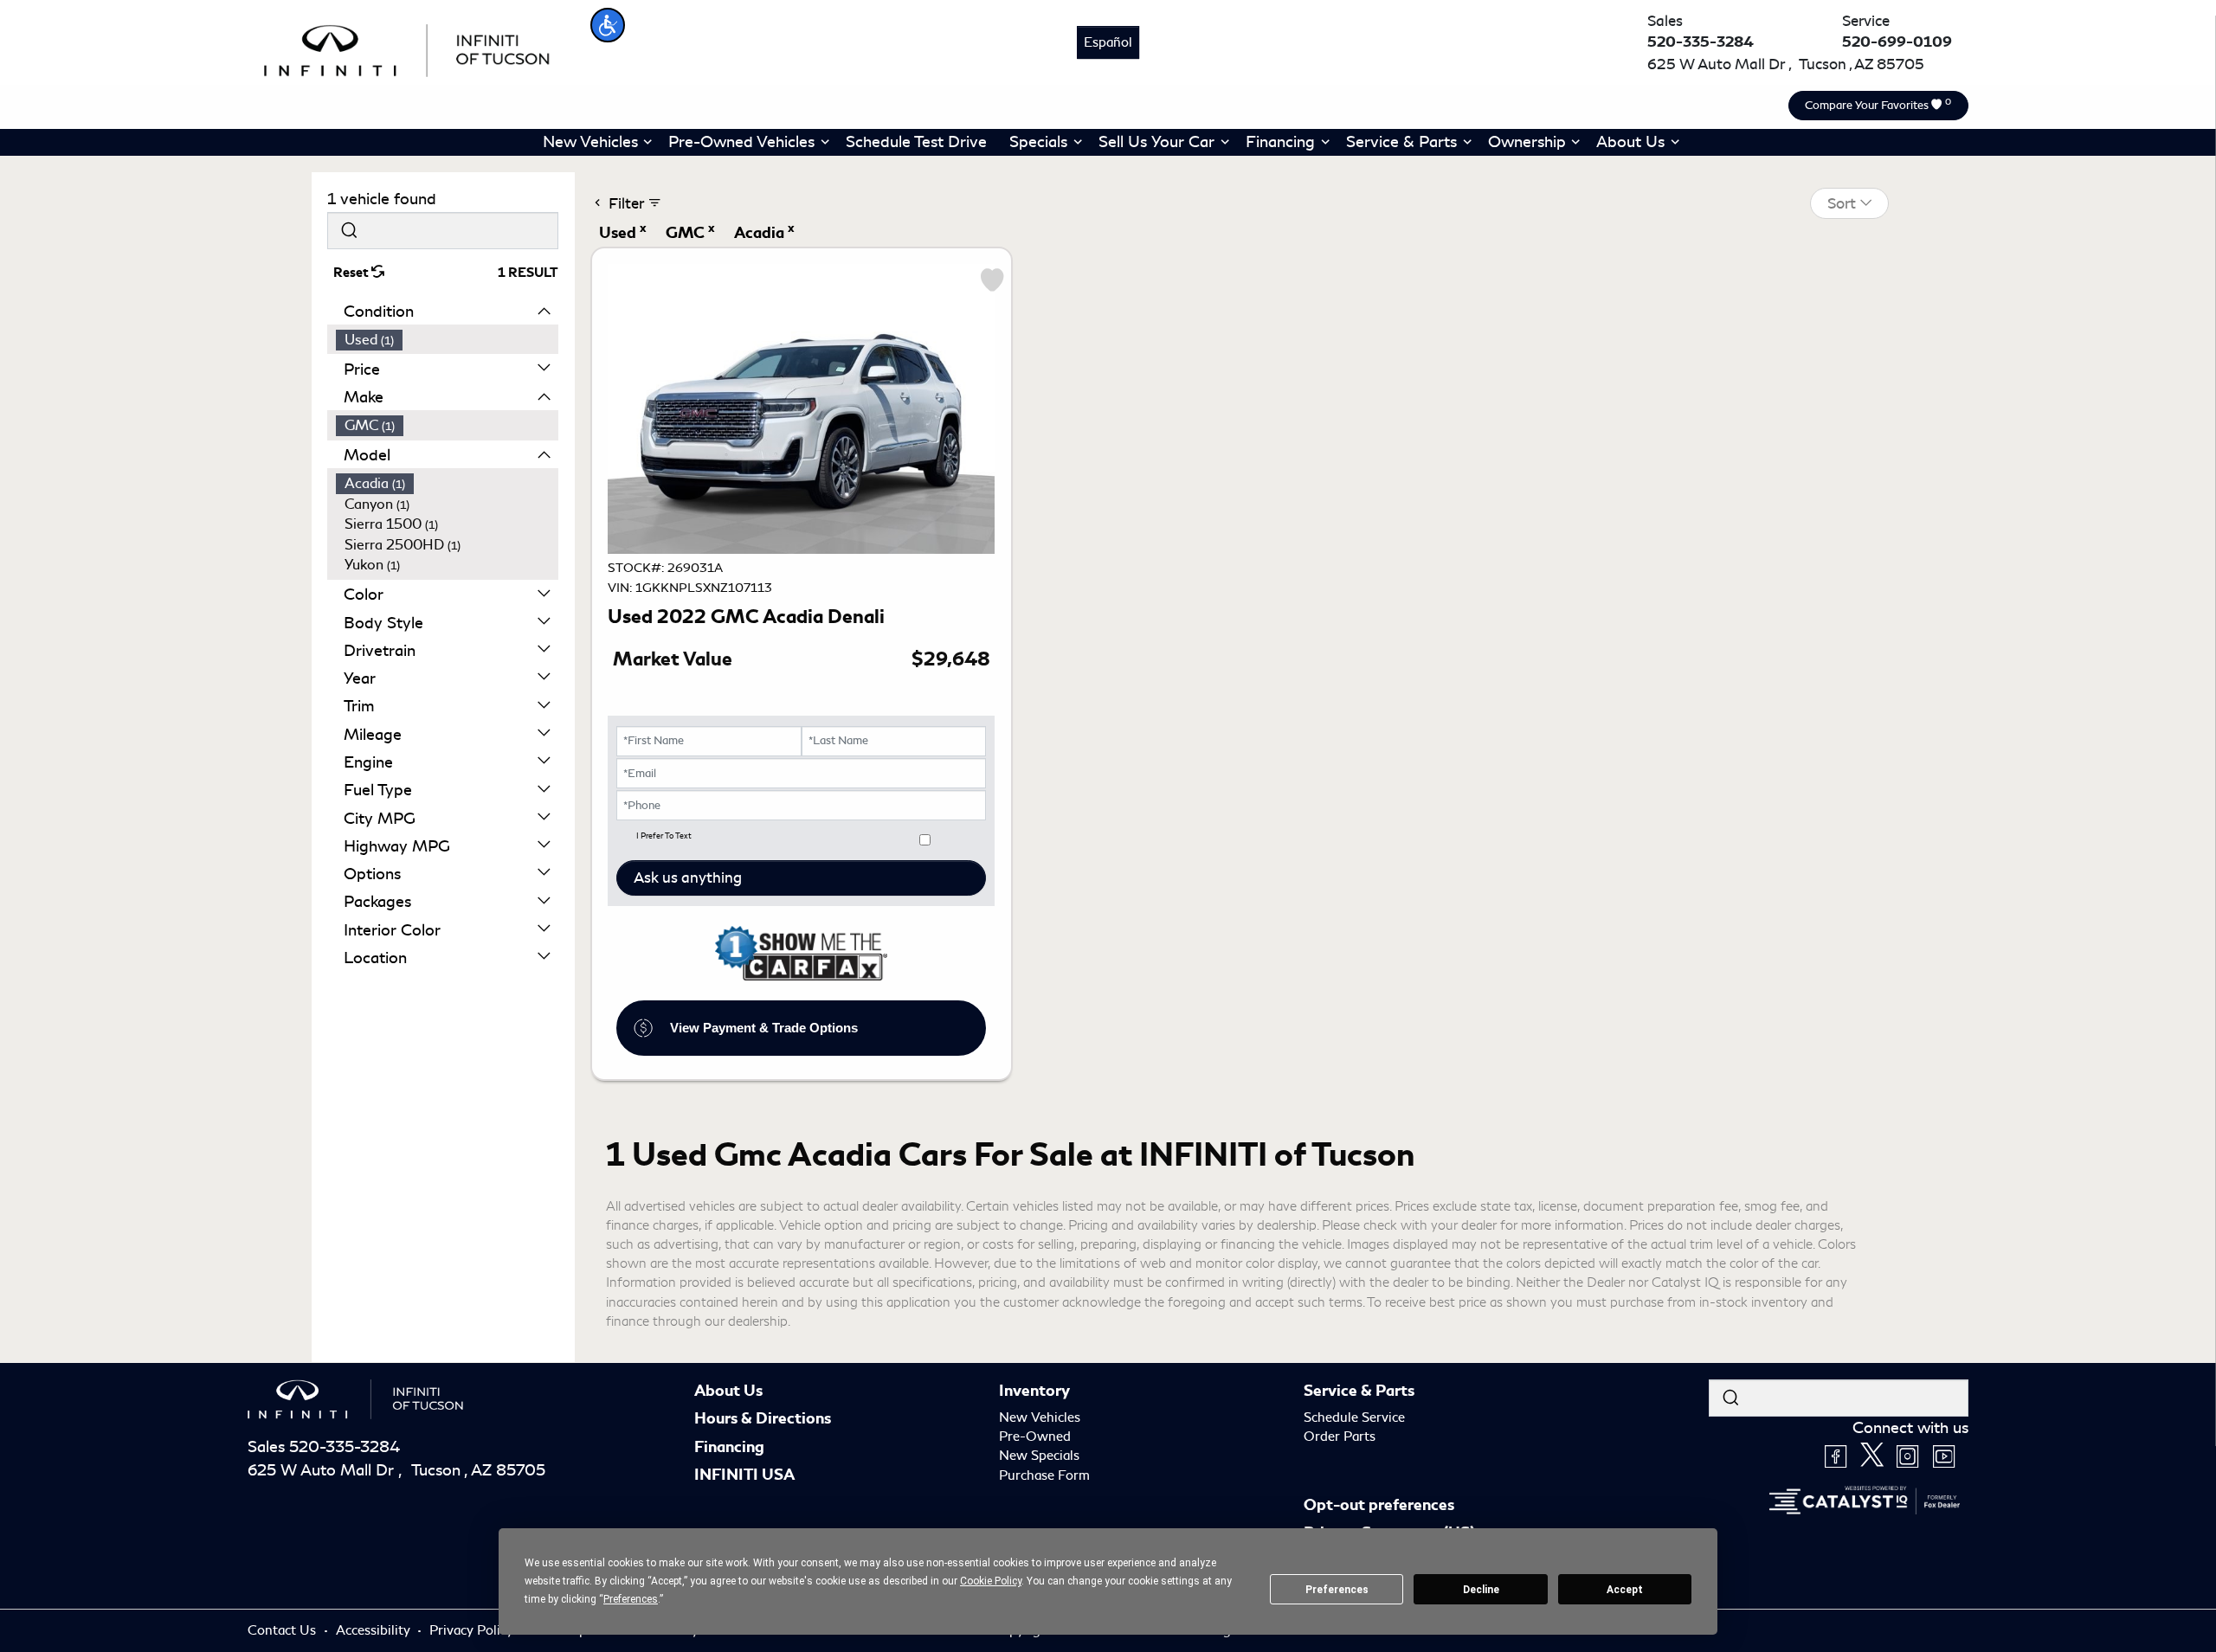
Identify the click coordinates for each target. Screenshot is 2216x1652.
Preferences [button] (631, 1599)
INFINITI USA (744, 1475)
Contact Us (283, 1630)
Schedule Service (1354, 1417)
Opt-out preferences (1379, 1505)
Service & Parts (1359, 1391)
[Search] (349, 231)
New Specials (1039, 1456)
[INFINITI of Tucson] (408, 48)
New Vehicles (1040, 1417)
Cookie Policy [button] (991, 1581)
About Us (728, 1391)
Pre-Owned (1035, 1437)
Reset (352, 273)
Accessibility (375, 1630)
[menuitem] (448, 340)
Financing (729, 1447)
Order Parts (1340, 1437)
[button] (608, 25)
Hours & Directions (763, 1418)
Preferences (1337, 1590)
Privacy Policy (473, 1630)
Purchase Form (1044, 1475)
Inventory (1034, 1391)
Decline (1481, 1590)
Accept (1625, 1590)
